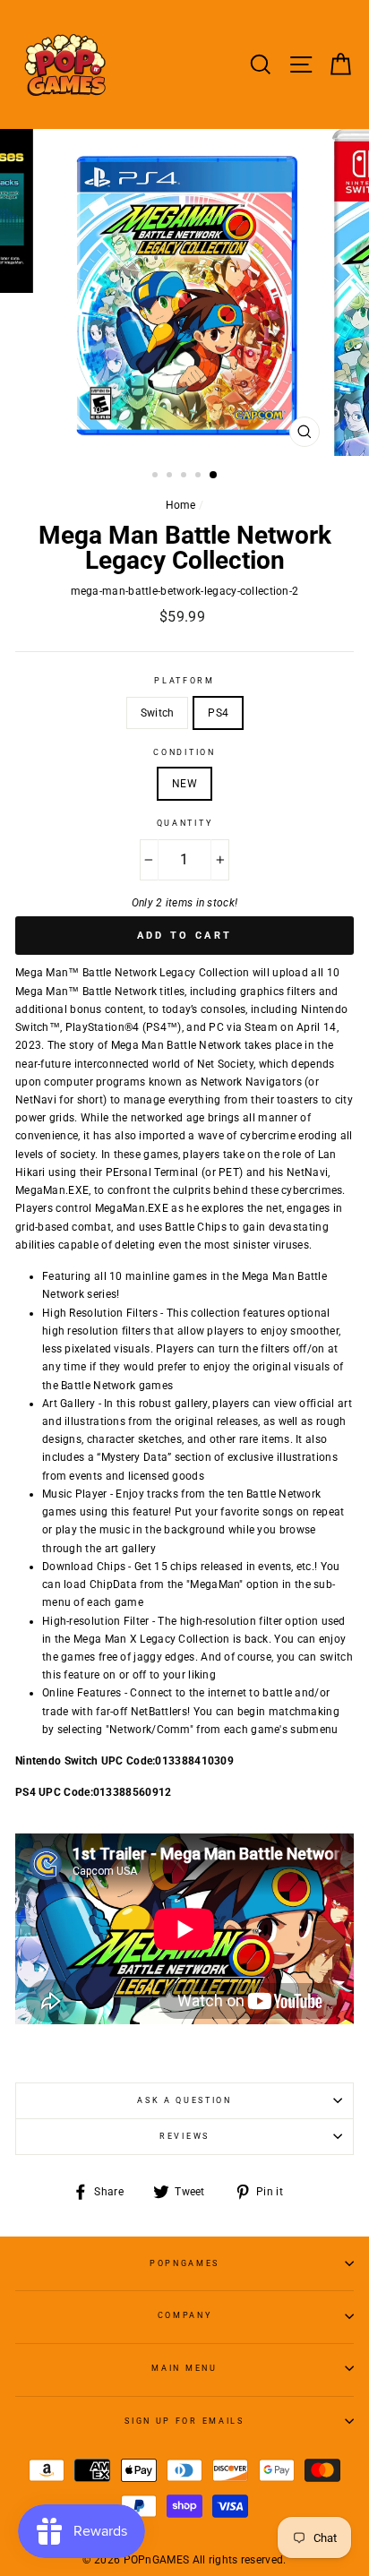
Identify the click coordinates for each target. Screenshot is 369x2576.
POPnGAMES (184, 2263)
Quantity (184, 823)
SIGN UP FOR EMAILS (184, 2421)
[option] (184, 292)
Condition (184, 752)
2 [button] (171, 477)
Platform (184, 681)
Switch (158, 713)
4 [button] (200, 477)
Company (185, 2315)
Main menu (184, 2368)
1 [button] (157, 477)
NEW (184, 784)
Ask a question (184, 2100)
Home (181, 505)
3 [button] (185, 477)
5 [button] (214, 476)
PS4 (218, 713)
